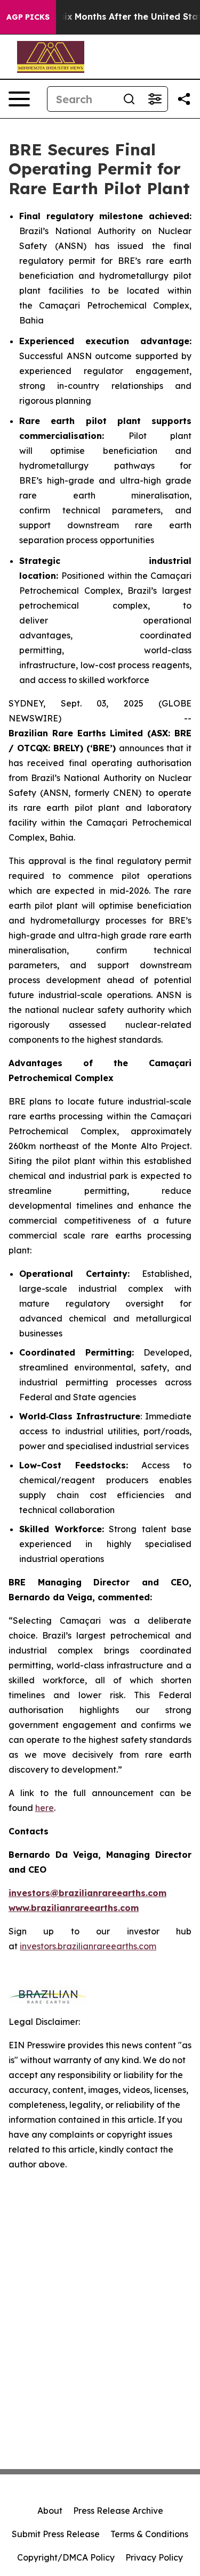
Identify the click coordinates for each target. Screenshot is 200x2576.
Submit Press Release (56, 2534)
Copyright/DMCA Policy (66, 2557)
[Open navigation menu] (19, 99)
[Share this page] (184, 99)
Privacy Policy (154, 2557)
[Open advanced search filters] (155, 99)
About (50, 2511)
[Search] (129, 99)
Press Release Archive (118, 2511)
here (45, 1808)
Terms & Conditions (149, 2534)
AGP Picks (28, 17)
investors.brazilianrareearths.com (88, 1946)
